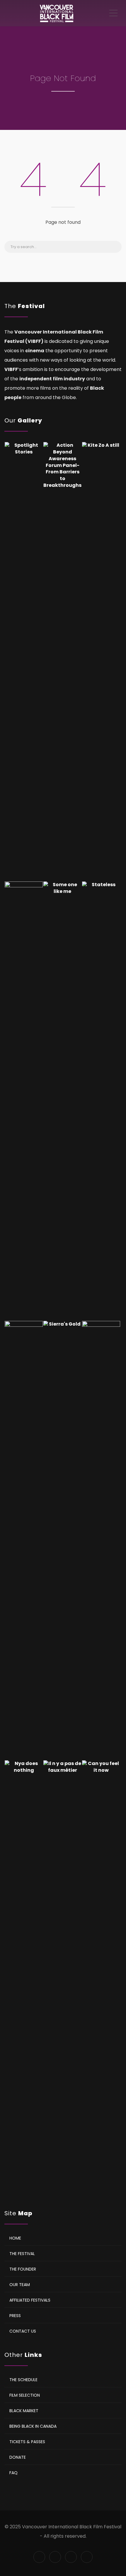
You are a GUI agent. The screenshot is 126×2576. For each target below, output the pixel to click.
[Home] (56, 13)
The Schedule (23, 2380)
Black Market (24, 2411)
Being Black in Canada (33, 2426)
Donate (18, 2457)
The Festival (22, 2254)
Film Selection (25, 2395)
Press (15, 2316)
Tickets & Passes (27, 2442)
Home (15, 2238)
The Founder (23, 2269)
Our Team (20, 2285)
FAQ (13, 2473)
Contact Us (23, 2331)
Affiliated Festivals (30, 2300)
